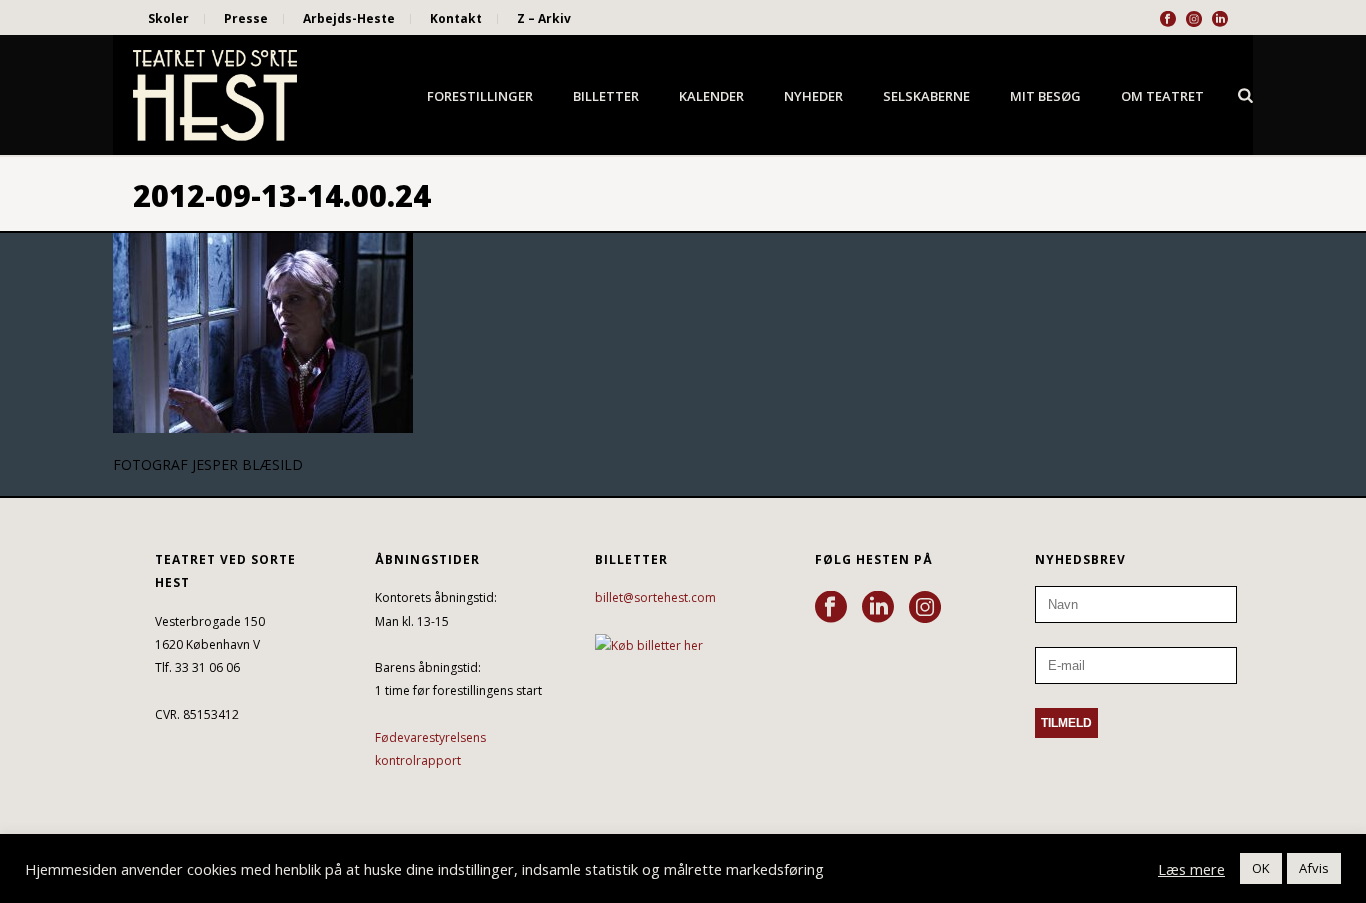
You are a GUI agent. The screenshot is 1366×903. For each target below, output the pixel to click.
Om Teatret (1162, 96)
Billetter (606, 96)
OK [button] (1261, 868)
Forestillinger (480, 96)
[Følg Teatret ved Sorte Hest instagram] (925, 608)
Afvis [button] (1314, 868)
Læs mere (1191, 869)
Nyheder (813, 96)
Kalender (711, 96)
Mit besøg (1045, 96)
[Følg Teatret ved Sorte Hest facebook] (831, 608)
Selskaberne (926, 96)
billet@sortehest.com (655, 597)
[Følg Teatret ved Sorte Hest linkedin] (878, 608)
